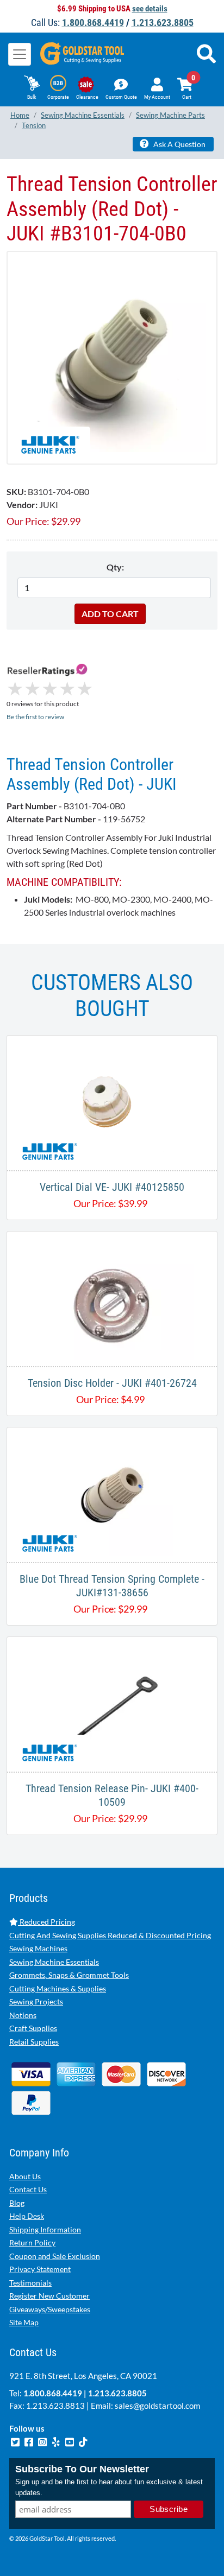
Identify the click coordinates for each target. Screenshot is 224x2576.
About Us (25, 2176)
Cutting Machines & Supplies (58, 1988)
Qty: (115, 567)
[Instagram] (43, 2441)
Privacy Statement (40, 2269)
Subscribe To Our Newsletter (82, 2469)
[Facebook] (30, 2441)
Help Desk (27, 2216)
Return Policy (32, 2242)
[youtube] (70, 2441)
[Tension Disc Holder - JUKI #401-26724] (112, 1297)
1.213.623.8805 (163, 23)
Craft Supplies (33, 2028)
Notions (23, 2015)
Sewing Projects (36, 2001)
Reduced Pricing (46, 1922)
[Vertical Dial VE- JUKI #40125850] (112, 1102)
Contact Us (28, 2189)
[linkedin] (57, 2441)
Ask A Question (179, 144)
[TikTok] (83, 2441)
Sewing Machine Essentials (54, 1962)
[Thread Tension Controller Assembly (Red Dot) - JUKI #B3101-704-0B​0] (112, 357)
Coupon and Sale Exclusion (55, 2256)
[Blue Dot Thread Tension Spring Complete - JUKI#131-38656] (112, 1493)
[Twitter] (16, 2441)
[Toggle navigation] (20, 54)
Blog (17, 2203)
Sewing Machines (38, 1948)
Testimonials (30, 2283)
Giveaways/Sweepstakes (50, 2309)
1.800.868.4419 (93, 23)
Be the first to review (35, 717)
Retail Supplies (34, 2042)
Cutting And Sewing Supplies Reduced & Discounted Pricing (110, 1935)
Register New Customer (49, 2296)
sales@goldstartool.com (157, 2406)
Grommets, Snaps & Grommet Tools (69, 1975)
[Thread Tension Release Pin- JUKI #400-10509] (112, 1703)
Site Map (24, 2322)
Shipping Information (45, 2229)
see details (150, 9)
